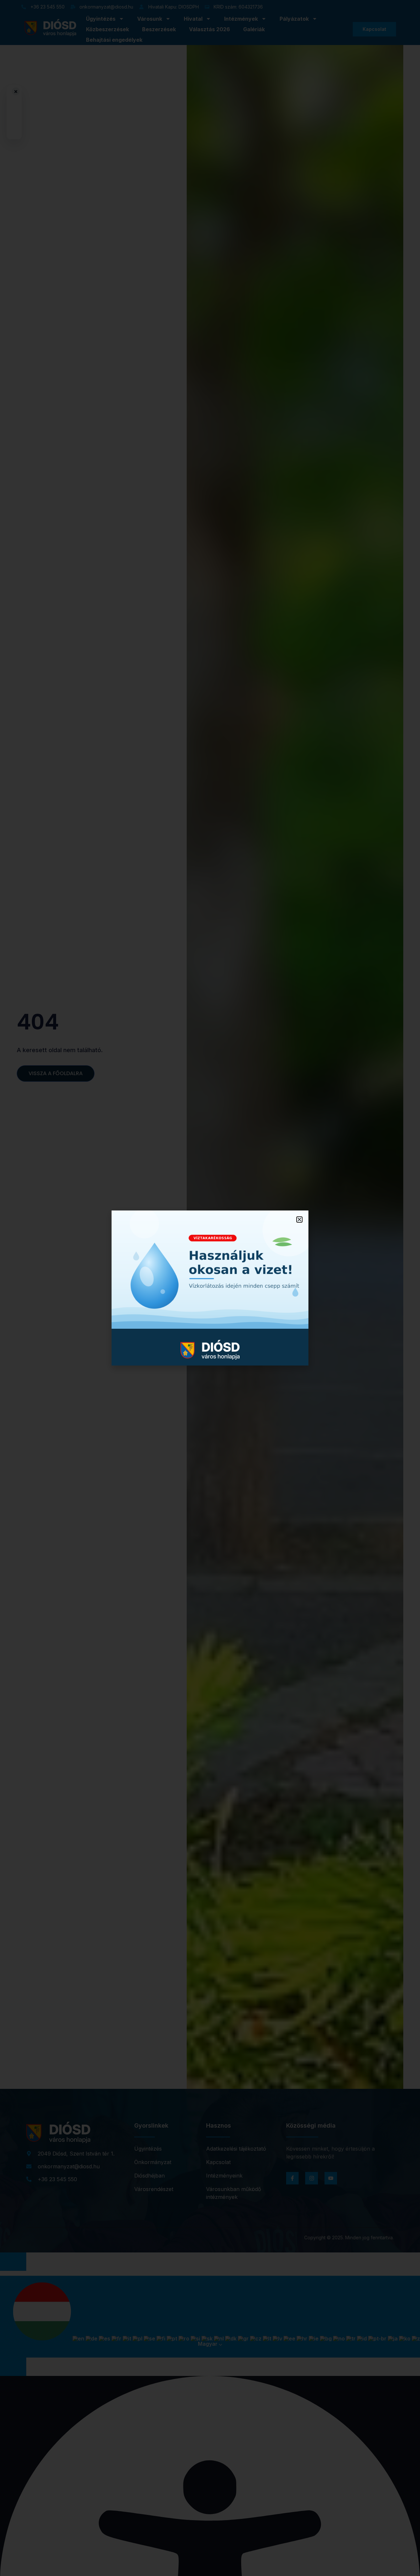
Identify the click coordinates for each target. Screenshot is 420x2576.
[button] (299, 1220)
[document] (210, 1288)
